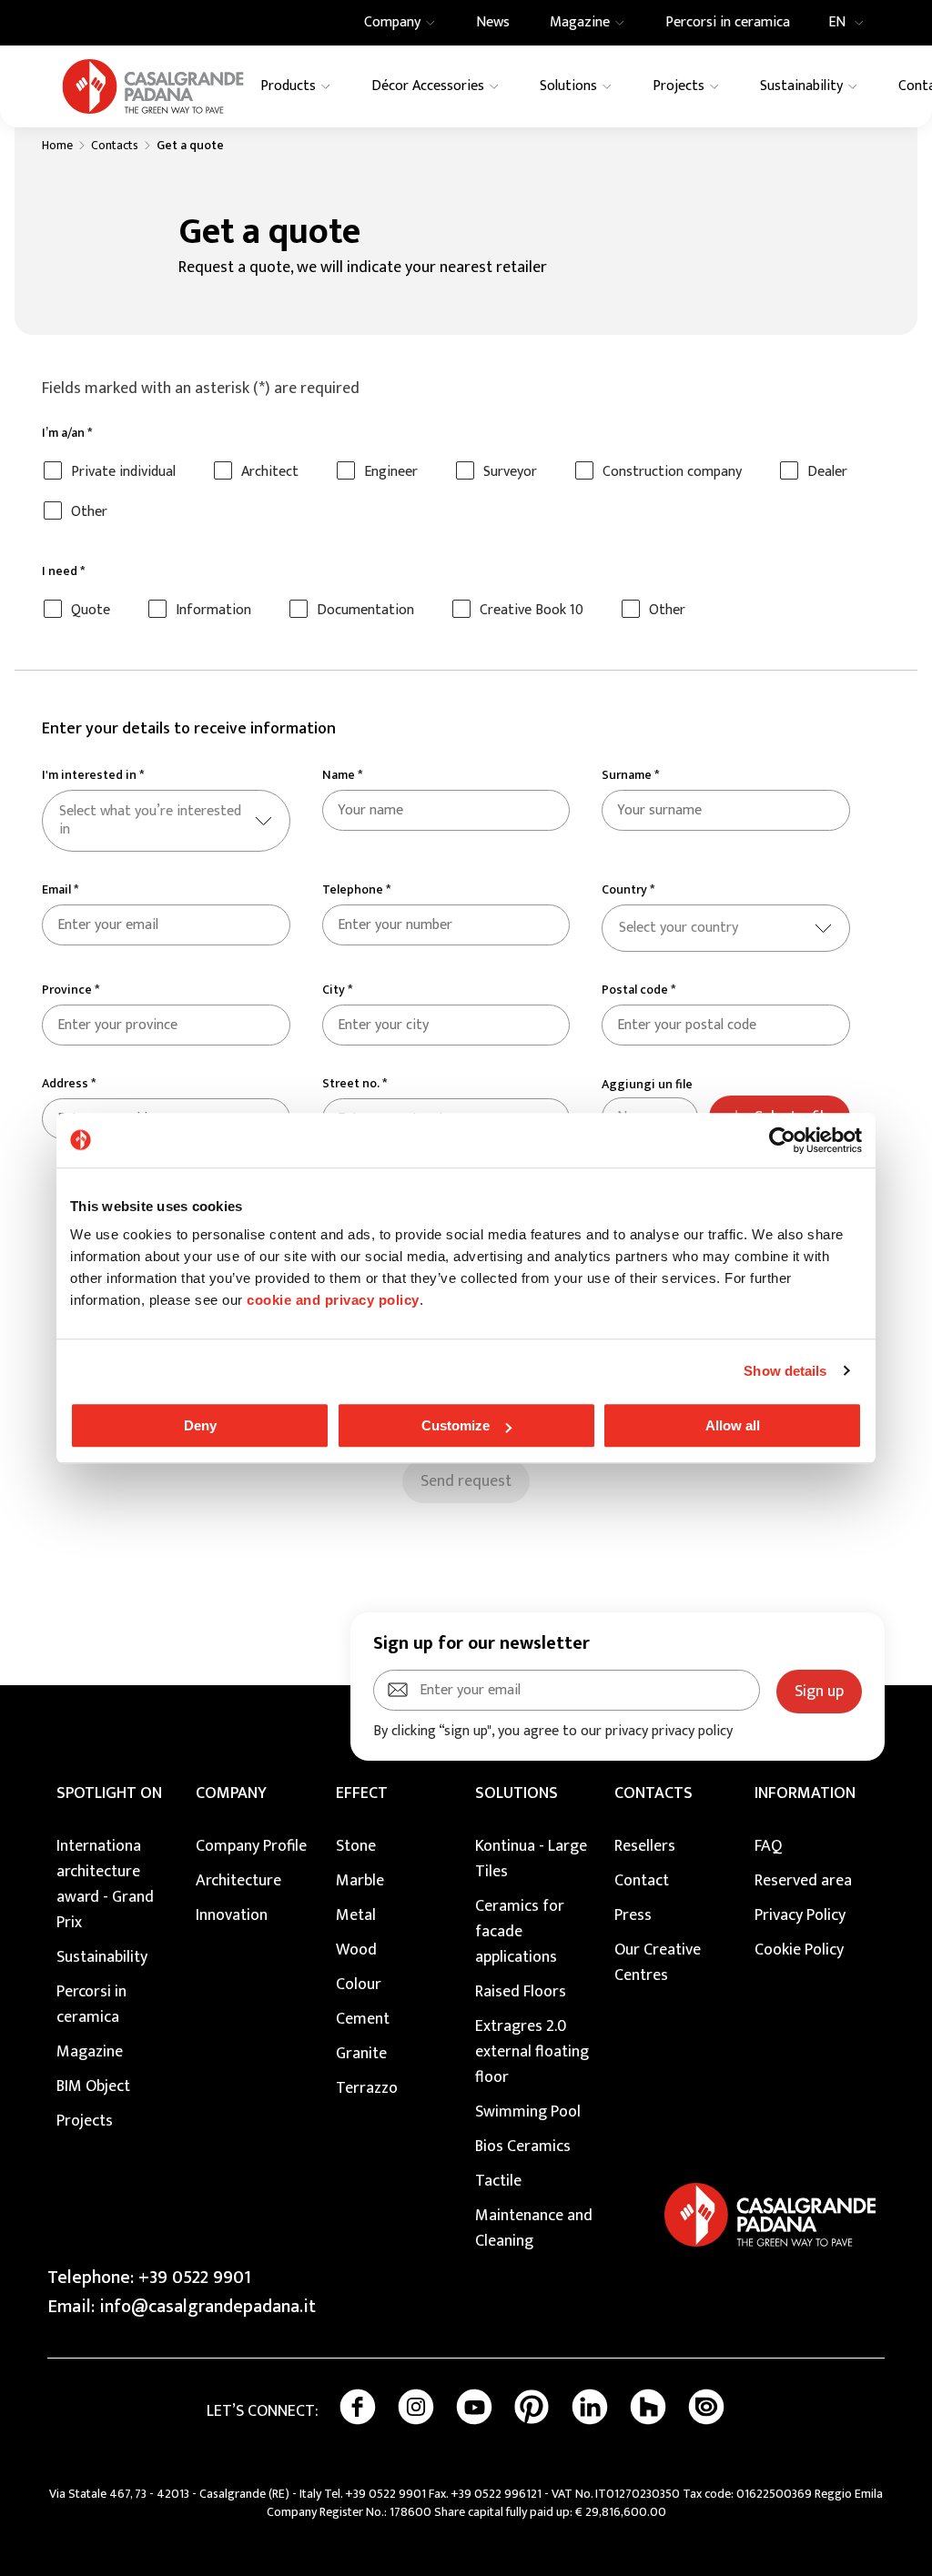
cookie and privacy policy (333, 1300)
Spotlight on (109, 1793)
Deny (200, 1425)
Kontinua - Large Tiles (531, 1859)
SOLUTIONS (517, 1793)
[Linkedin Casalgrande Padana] (590, 2407)
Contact (642, 1881)
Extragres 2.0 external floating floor (532, 2052)
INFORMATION (805, 1793)
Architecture (238, 1881)
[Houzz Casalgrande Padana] (648, 2407)
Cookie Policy (799, 1950)
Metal (356, 1915)
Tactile (498, 2181)
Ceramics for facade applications (520, 1932)
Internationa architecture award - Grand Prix (105, 1884)
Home (57, 146)
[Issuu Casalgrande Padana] (706, 2407)
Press (633, 1915)
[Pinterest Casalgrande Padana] (532, 2407)
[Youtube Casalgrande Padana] (474, 2407)
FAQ (768, 1846)
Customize (456, 1425)
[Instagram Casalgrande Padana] (416, 2407)
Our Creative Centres (658, 1963)
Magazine (90, 2052)
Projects (85, 2121)
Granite (361, 2054)
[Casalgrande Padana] (153, 86)
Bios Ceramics (523, 2147)
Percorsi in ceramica (91, 2005)
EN (837, 23)
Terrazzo (367, 2088)
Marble (360, 1881)
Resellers (645, 1846)
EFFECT (362, 1793)
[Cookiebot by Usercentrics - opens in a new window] (782, 1140)
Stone (356, 1846)
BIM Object (93, 2086)
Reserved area (803, 1881)
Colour (359, 1985)
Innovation (232, 1915)
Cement (363, 2019)
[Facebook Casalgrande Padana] (358, 2407)
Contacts (115, 146)
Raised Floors (521, 1992)
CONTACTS (653, 1793)
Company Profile (251, 1846)
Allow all (733, 1425)
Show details (785, 1371)
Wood (356, 1950)
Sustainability (102, 1957)
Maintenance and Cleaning (534, 2228)
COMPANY (231, 1793)
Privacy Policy (800, 1915)
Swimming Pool (528, 2112)
